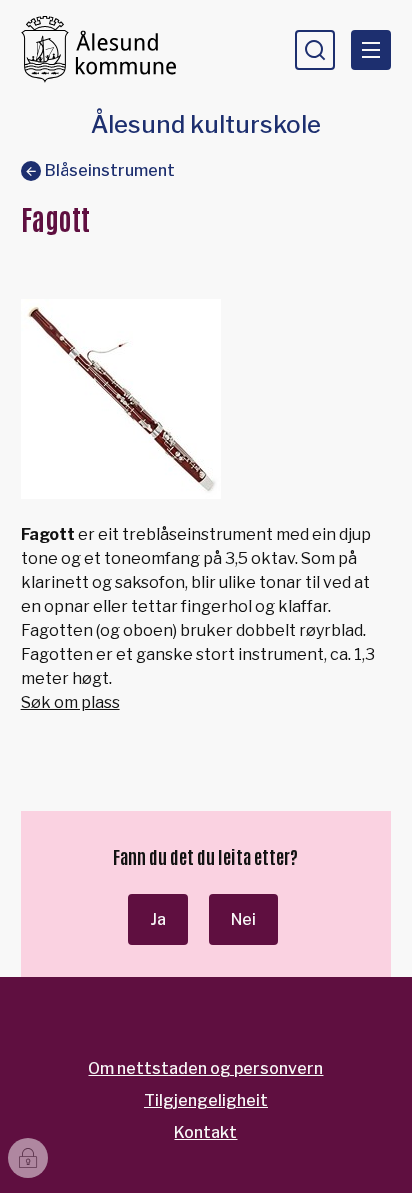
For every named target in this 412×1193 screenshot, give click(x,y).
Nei (243, 919)
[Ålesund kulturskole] (107, 49)
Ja (158, 919)
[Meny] (371, 50)
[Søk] (315, 50)
